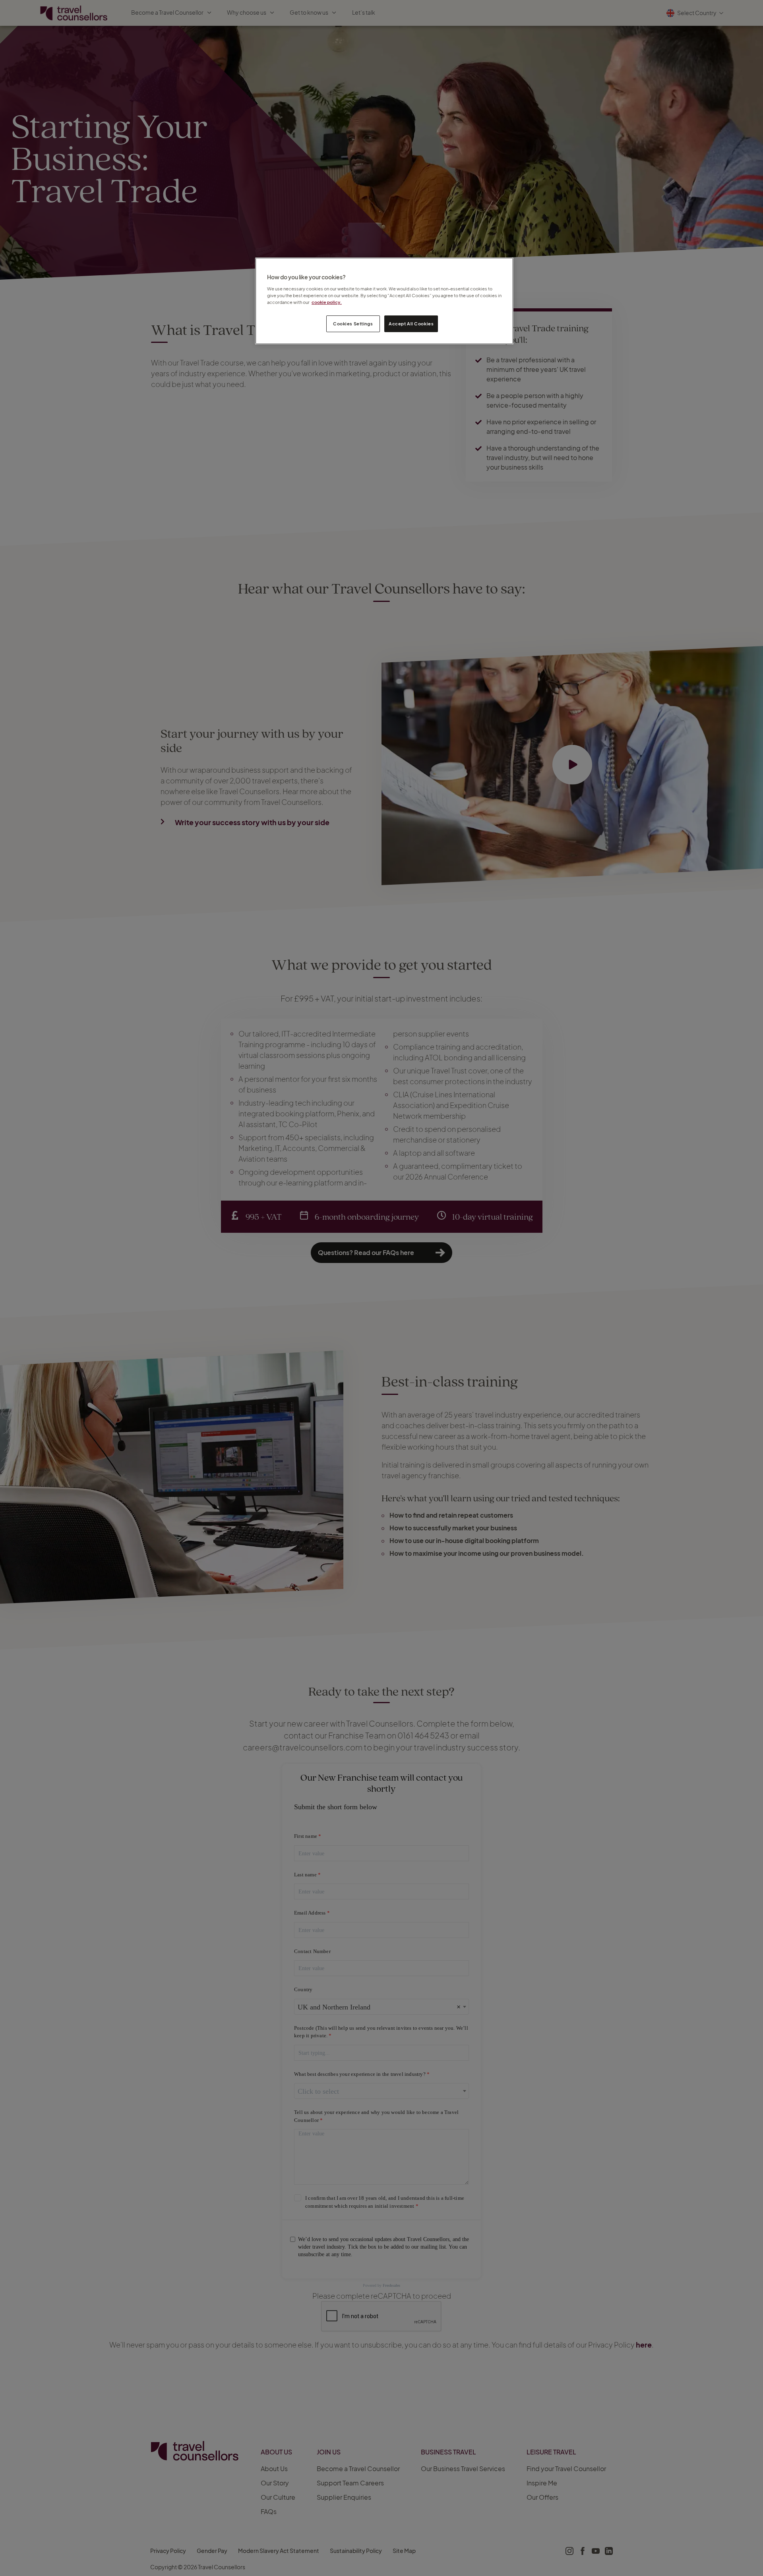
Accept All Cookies (411, 324)
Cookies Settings (353, 324)
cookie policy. (327, 302)
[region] (384, 301)
